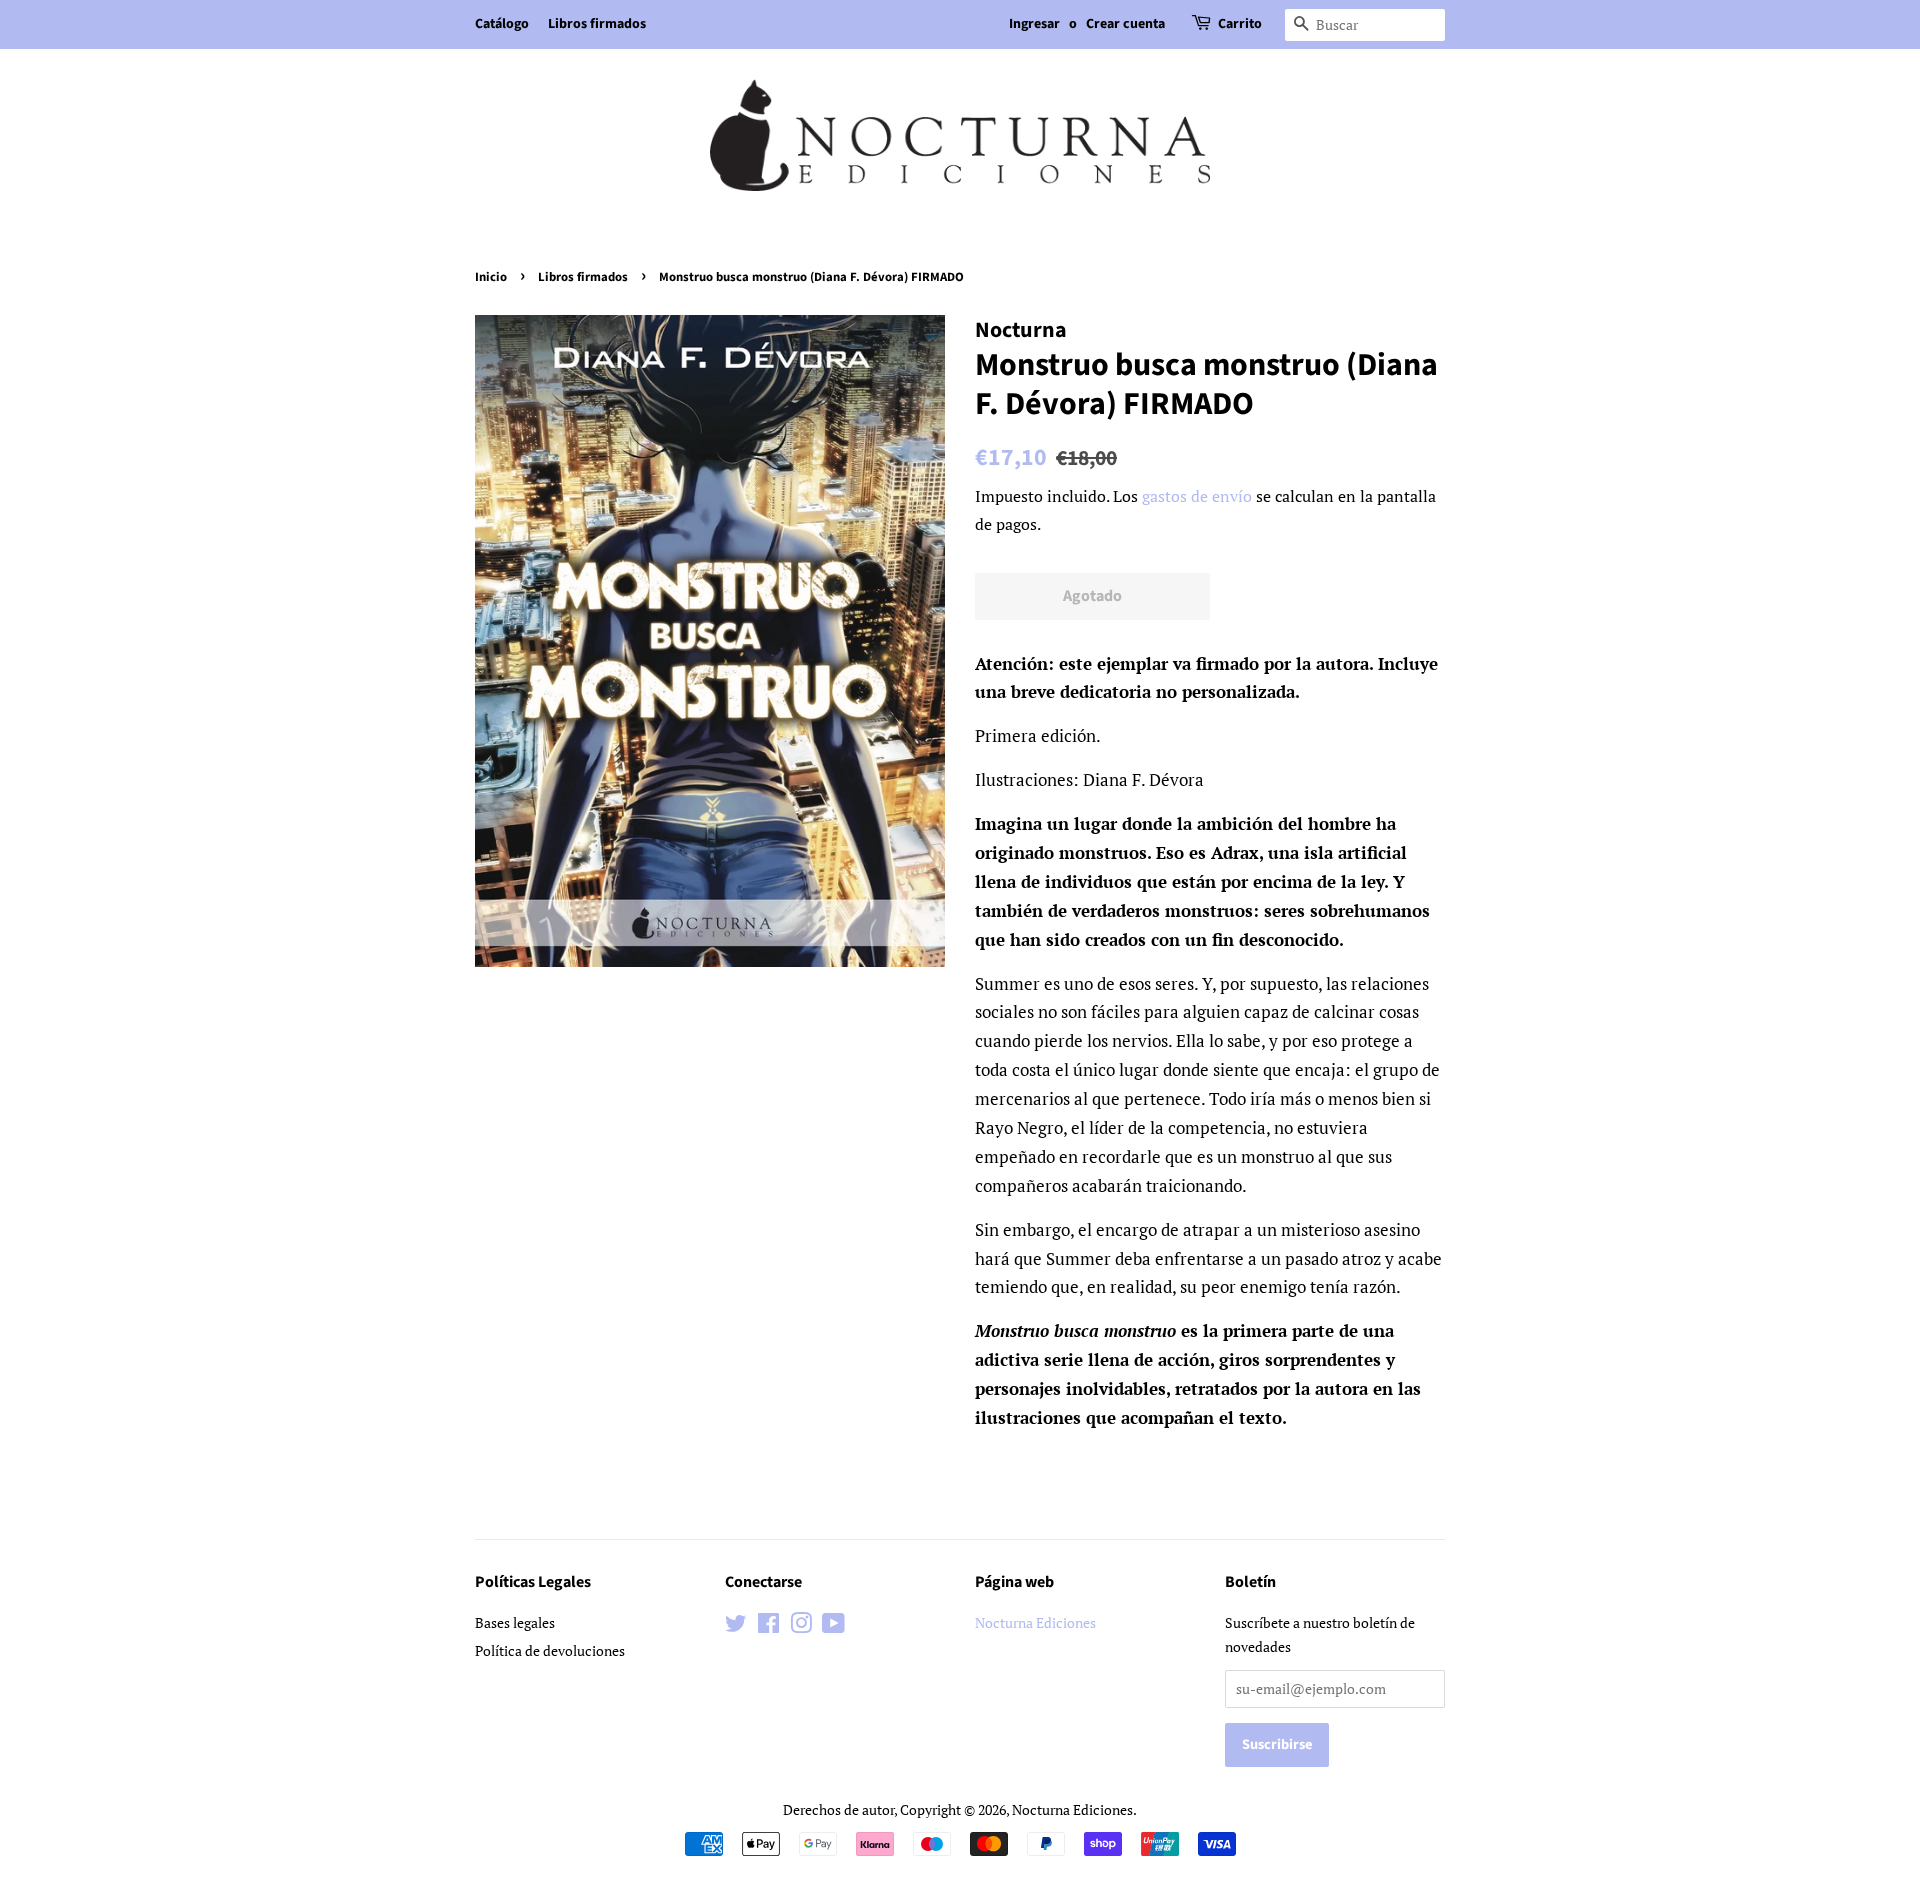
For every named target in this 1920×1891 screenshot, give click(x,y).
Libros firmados (597, 24)
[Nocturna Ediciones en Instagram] (801, 1626)
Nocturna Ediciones (1035, 1622)
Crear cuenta (1125, 24)
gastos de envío (1197, 496)
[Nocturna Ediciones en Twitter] (736, 1626)
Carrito (1240, 24)
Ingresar (1034, 24)
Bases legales (515, 1622)
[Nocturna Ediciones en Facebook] (768, 1626)
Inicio (491, 277)
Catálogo (502, 24)
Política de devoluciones (550, 1650)
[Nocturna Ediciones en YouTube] (833, 1626)
